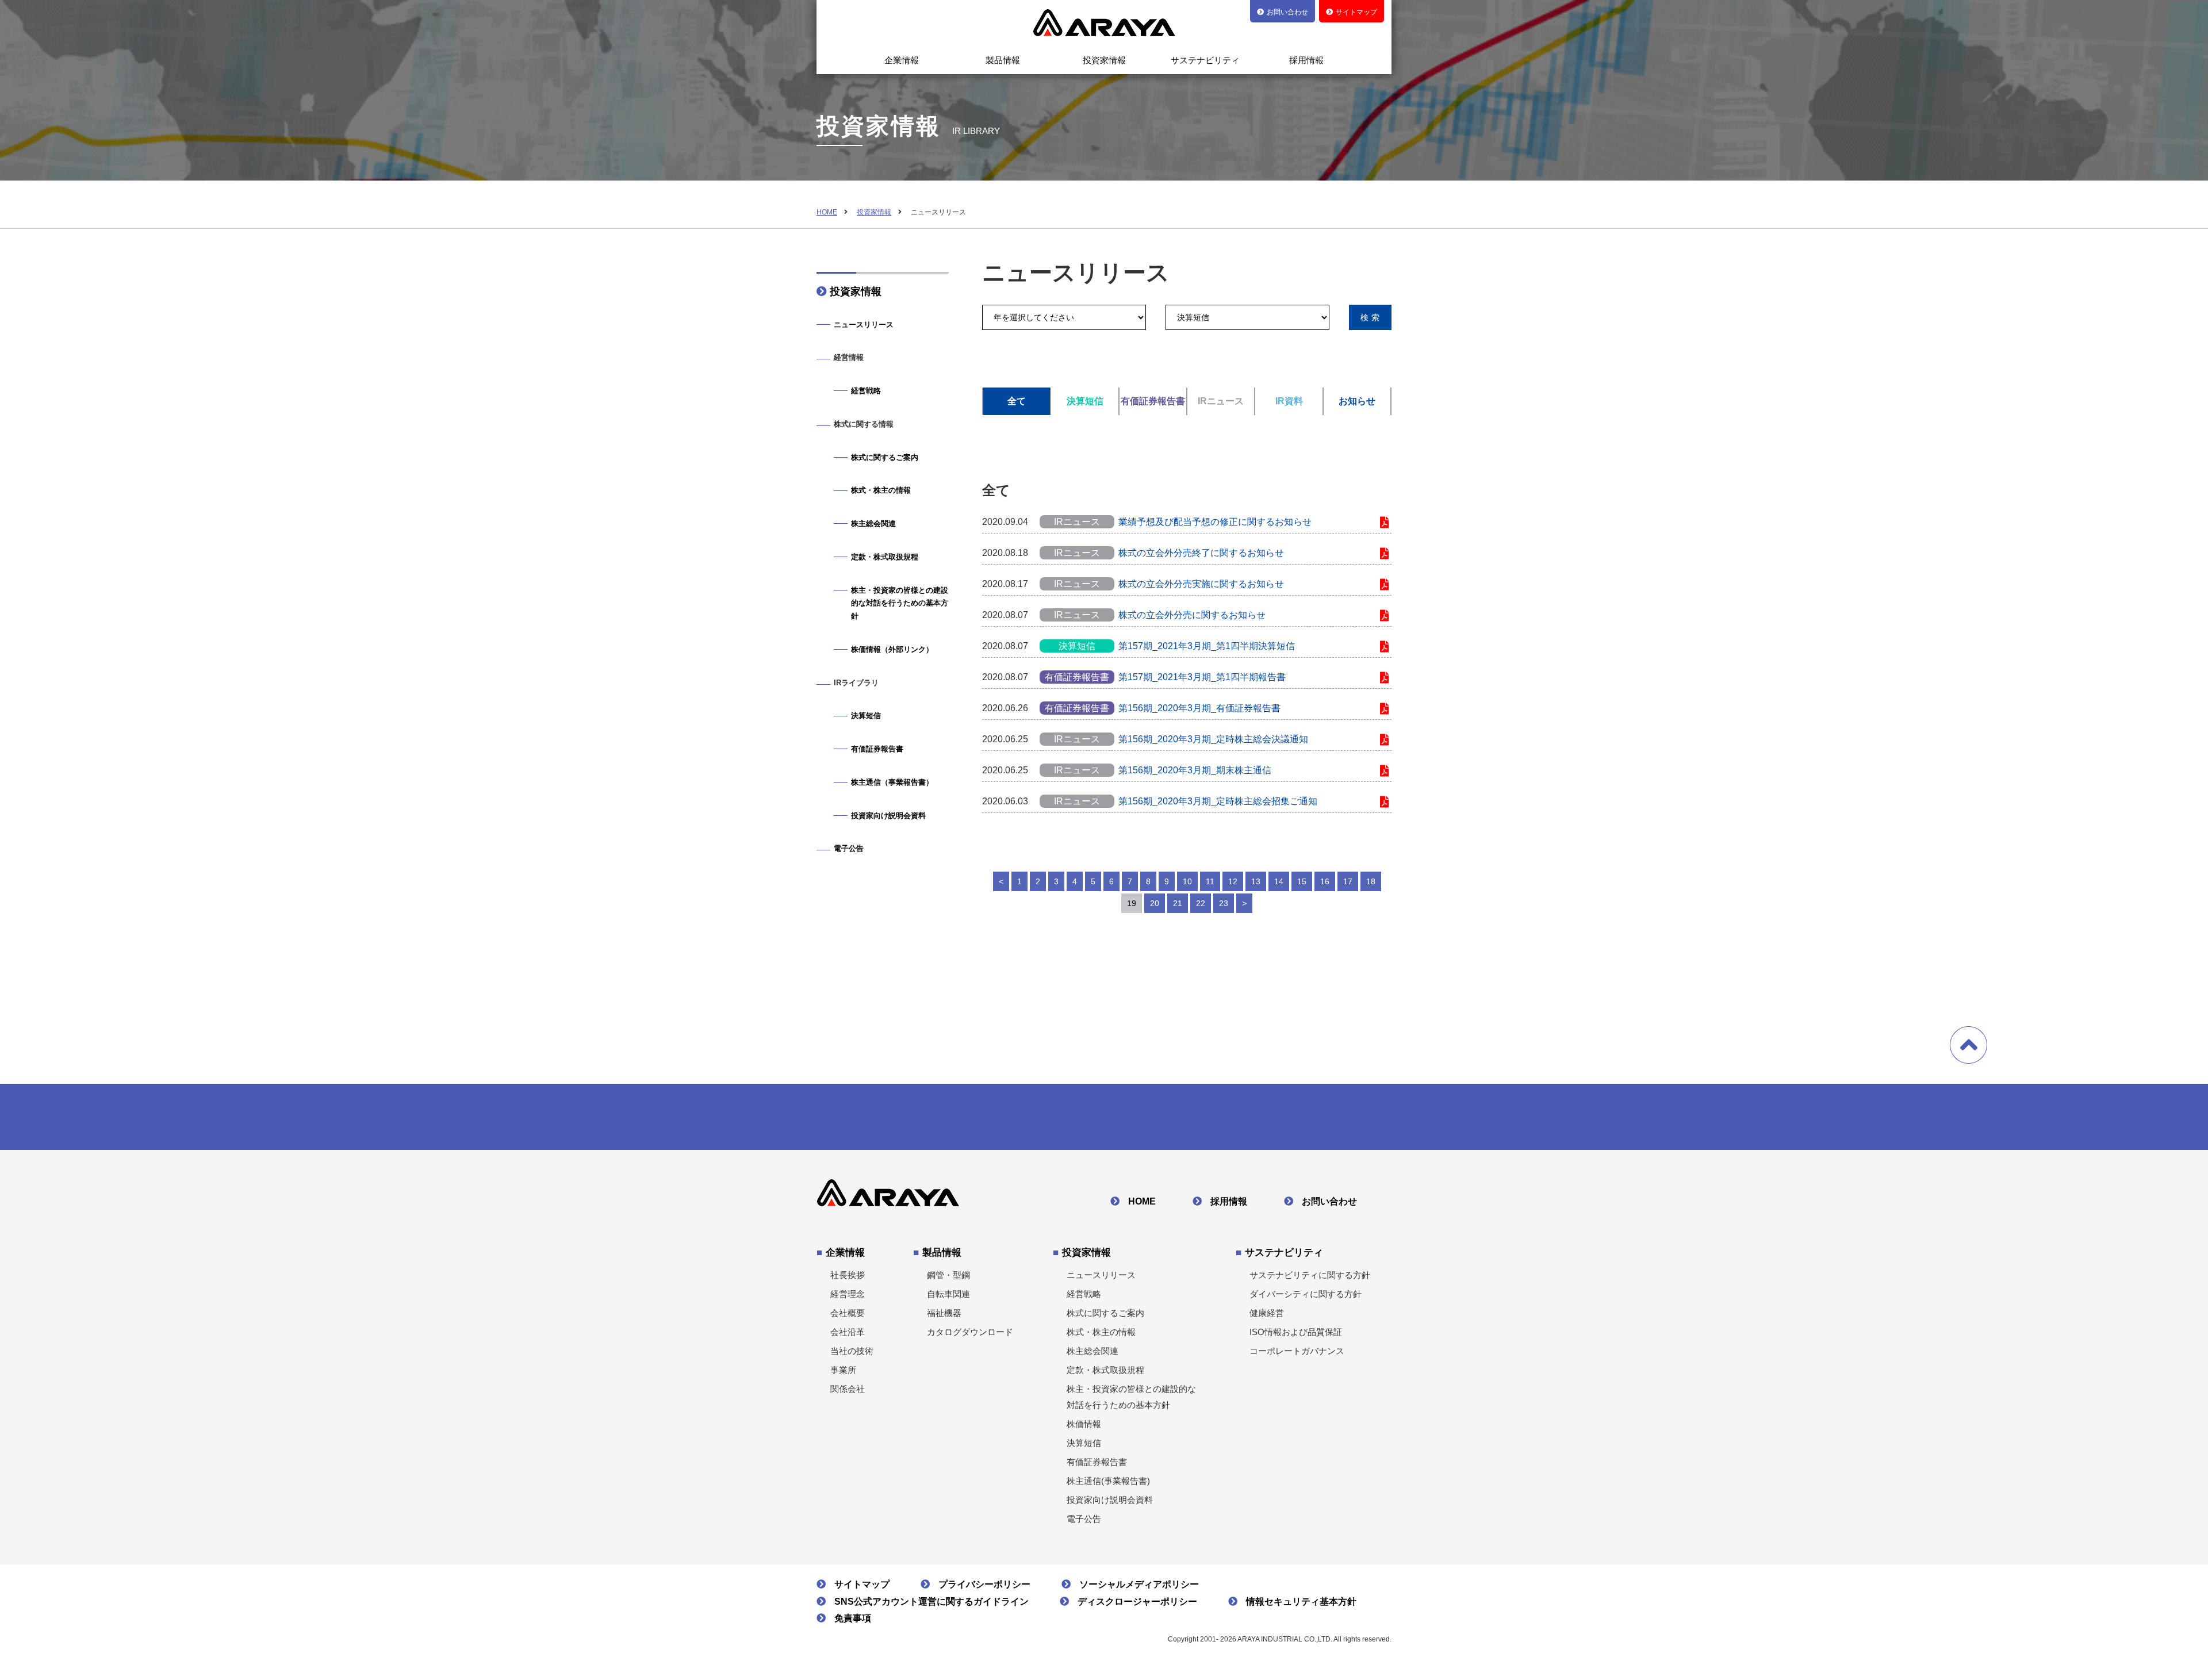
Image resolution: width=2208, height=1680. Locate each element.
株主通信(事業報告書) (1108, 1481)
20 (1155, 903)
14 (1279, 881)
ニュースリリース (864, 325)
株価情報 (1084, 1424)
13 (1256, 881)
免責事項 (853, 1618)
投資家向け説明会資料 (888, 816)
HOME (827, 212)
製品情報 (1003, 60)
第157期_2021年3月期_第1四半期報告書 (1202, 677)
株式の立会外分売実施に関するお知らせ (1201, 584)
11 (1210, 881)
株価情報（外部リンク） (892, 649)
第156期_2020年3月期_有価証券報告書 (1199, 708)
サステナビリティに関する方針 (1310, 1275)
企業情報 (902, 60)
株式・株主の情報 (881, 490)
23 (1224, 903)
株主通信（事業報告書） (892, 782)
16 (1325, 881)
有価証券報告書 (1153, 401)
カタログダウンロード (970, 1332)
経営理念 (848, 1294)
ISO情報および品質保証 (1296, 1332)
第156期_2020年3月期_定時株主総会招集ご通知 (1218, 801)
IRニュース (1221, 401)
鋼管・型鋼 (948, 1275)
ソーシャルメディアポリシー (1139, 1584)
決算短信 (1085, 401)
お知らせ (1357, 401)
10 (1187, 881)
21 (1178, 903)
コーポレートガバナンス (1297, 1351)
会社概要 (848, 1313)
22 (1201, 903)
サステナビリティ (1205, 60)
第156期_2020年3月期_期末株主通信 (1195, 770)
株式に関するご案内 (885, 457)
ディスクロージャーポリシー (1137, 1602)
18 (1371, 881)
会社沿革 (848, 1332)
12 (1233, 881)
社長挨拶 (848, 1275)
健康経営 (1267, 1313)
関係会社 (848, 1389)
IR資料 (1289, 401)
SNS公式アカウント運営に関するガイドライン (931, 1602)
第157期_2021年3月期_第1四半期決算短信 (1207, 646)
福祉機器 (944, 1313)
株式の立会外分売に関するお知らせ (1192, 615)
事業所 (843, 1370)
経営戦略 (866, 391)
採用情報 (1306, 60)
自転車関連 (948, 1294)
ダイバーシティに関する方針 (1306, 1294)
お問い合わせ (1329, 1201)
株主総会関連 (873, 523)
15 (1302, 881)
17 (1348, 881)
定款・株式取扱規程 (885, 557)
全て (1017, 401)
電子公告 (849, 848)
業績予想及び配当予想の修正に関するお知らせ (1215, 522)
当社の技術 (852, 1351)
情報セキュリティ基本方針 (1301, 1602)
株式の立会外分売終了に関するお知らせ (1201, 553)
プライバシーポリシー (984, 1584)
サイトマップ (862, 1584)
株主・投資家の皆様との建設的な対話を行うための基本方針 (900, 603)
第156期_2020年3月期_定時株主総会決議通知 (1213, 739)
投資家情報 (1104, 60)
